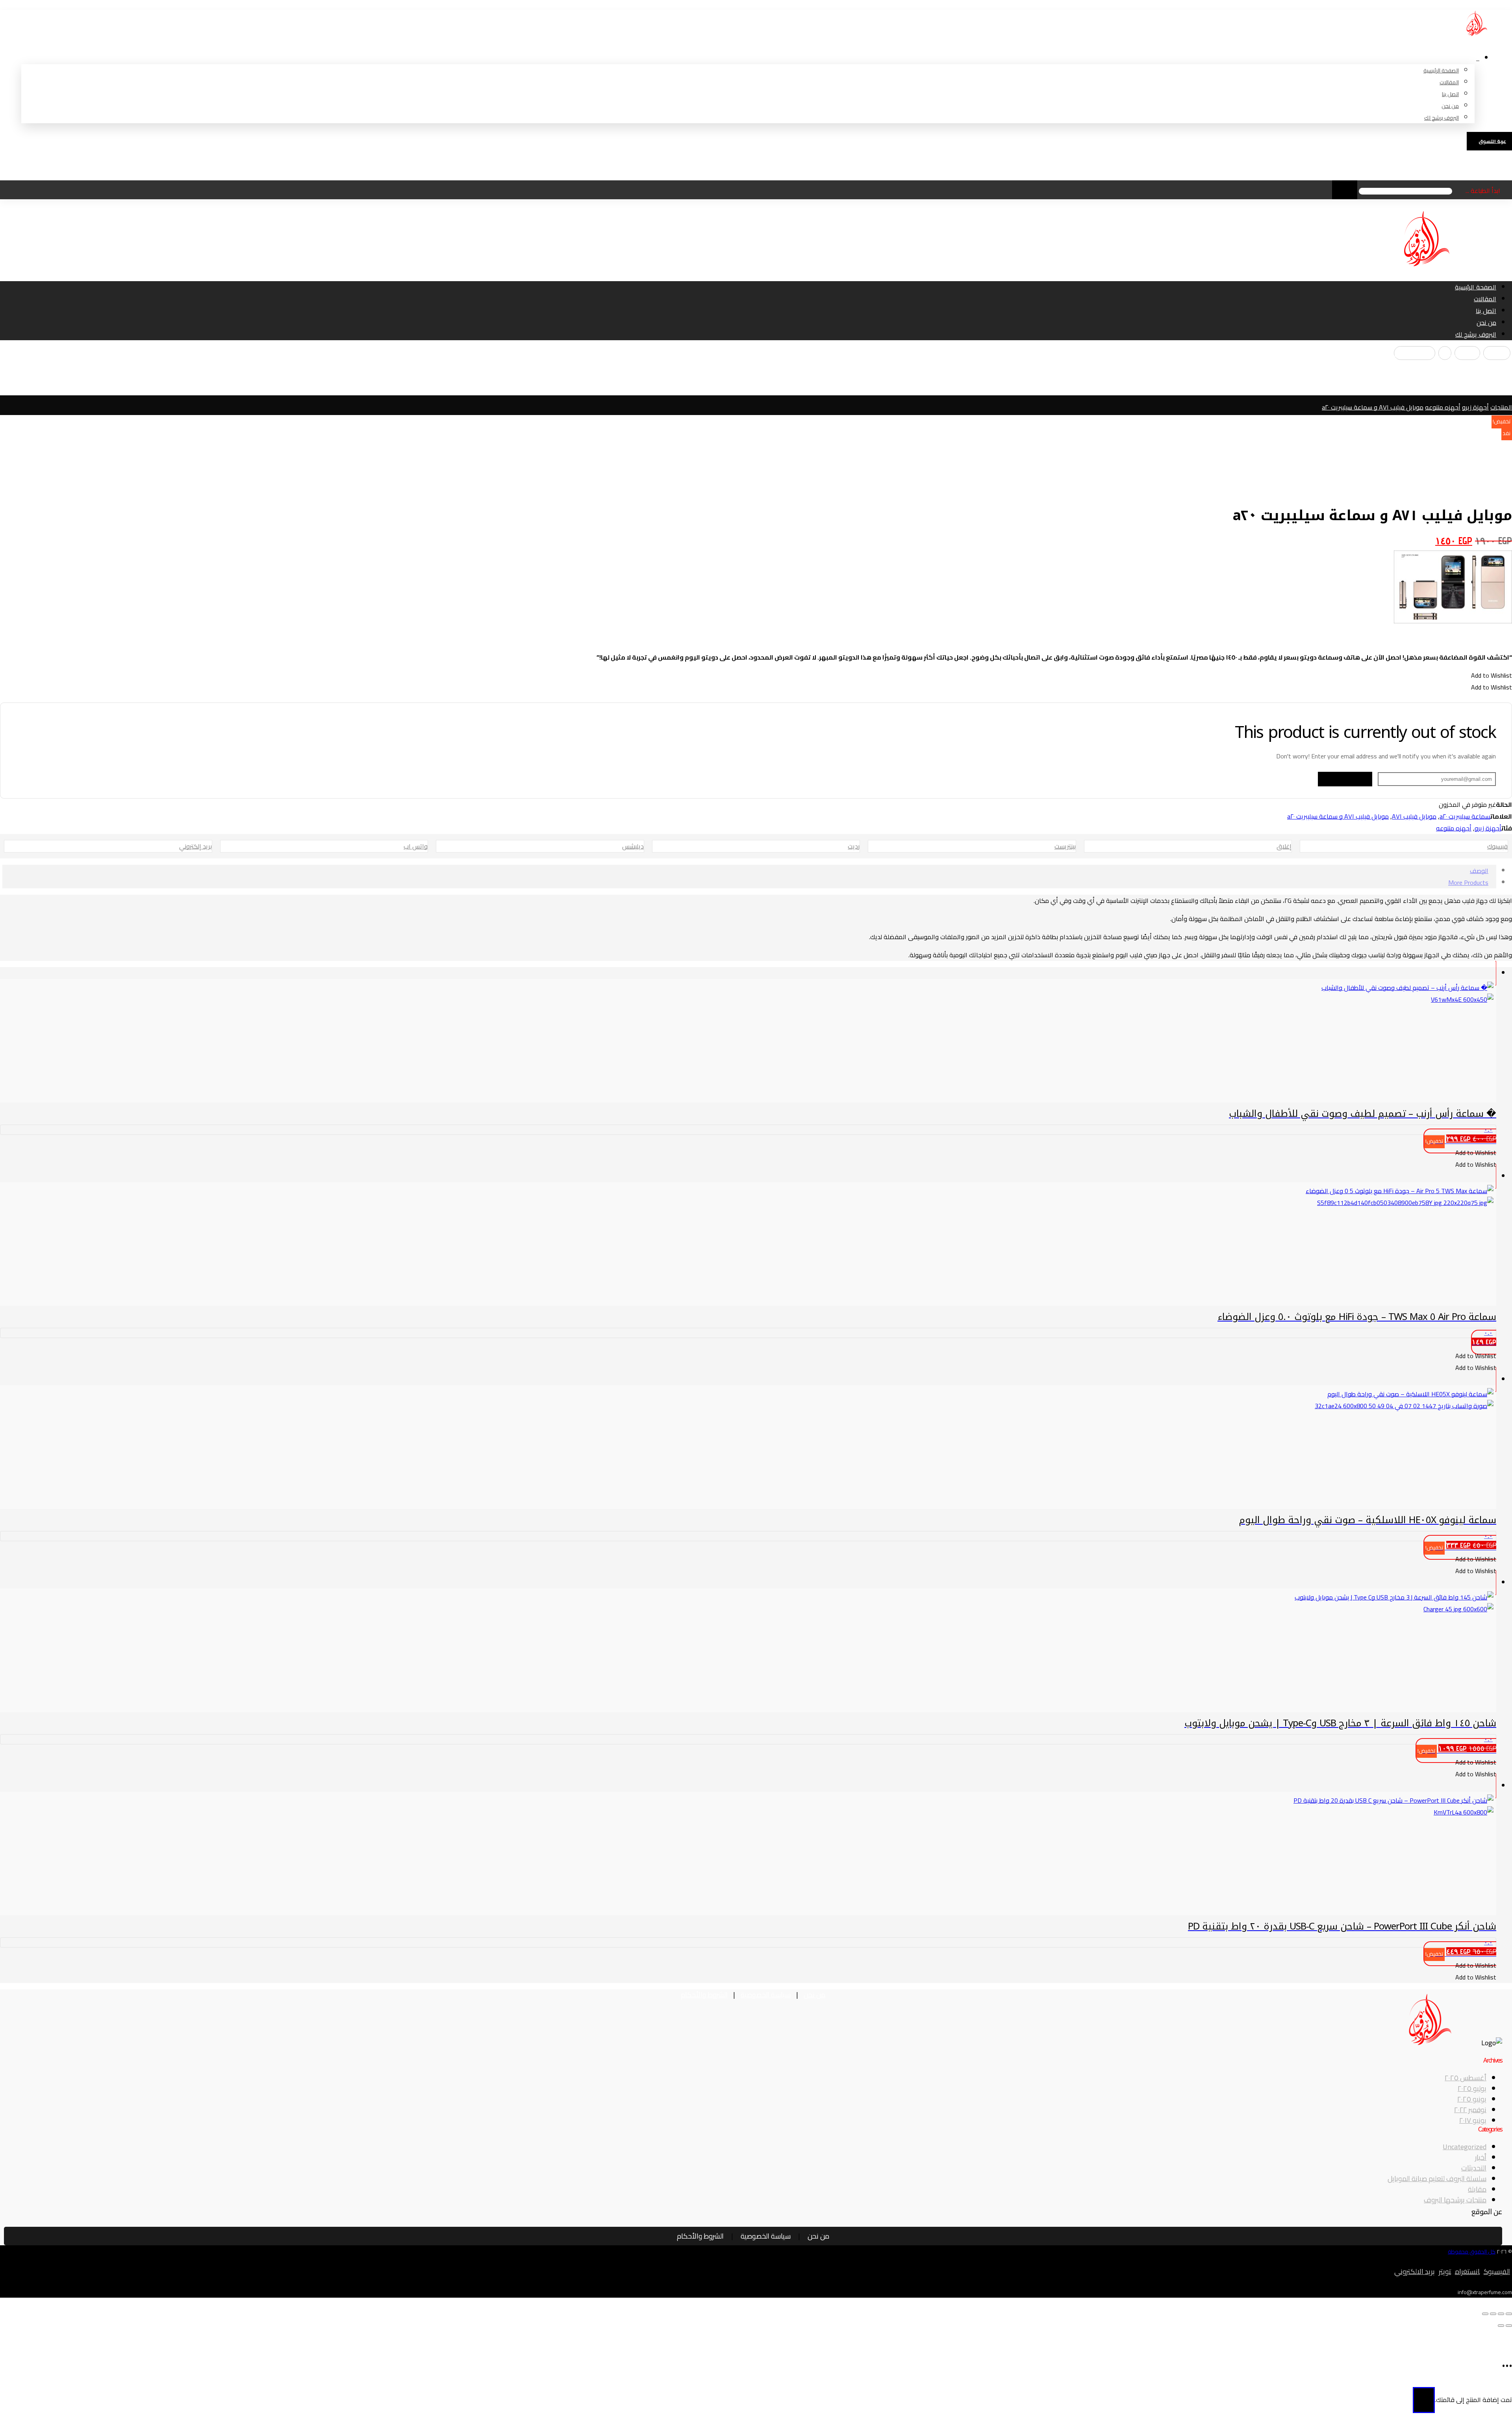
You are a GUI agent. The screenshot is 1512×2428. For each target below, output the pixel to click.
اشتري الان (747, 2405)
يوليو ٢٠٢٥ (1472, 2088)
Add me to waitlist (1345, 779)
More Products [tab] (1468, 882)
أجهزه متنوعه (1454, 828)
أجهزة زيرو (1488, 828)
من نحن (814, 1995)
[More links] (1478, 53)
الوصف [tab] (1479, 871)
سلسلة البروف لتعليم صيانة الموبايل (1437, 2179)
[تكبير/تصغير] (1509, 2314)
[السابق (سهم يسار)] (1509, 2326)
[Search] (1345, 190)
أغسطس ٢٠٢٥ (1466, 2078)
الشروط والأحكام (704, 1995)
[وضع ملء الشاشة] (1501, 2314)
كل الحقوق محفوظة (1472, 2252)
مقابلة (1477, 2189)
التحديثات (1474, 2168)
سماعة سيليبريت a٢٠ (1465, 816)
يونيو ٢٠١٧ (1473, 2120)
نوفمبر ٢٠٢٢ (1470, 2110)
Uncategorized (1465, 2147)
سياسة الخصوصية (766, 1995)
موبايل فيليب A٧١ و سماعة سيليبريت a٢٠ (1338, 816)
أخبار (1481, 2157)
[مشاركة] (1493, 2314)
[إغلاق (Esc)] (1485, 2314)
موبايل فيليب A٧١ (1414, 816)
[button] (1497, 353)
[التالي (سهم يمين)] (1501, 2326)
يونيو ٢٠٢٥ (1472, 2099)
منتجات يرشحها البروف (1455, 2200)
